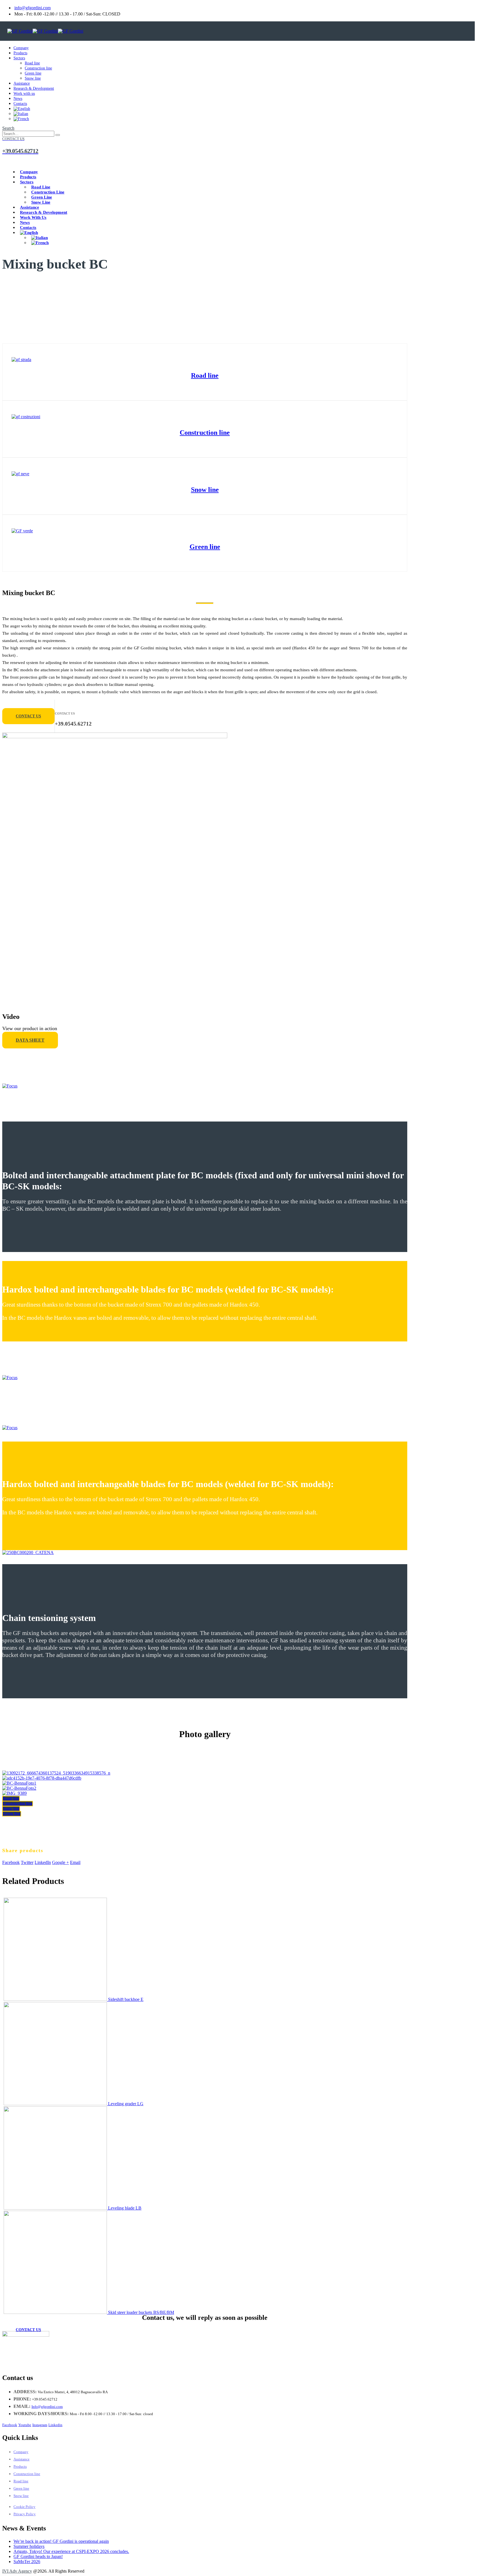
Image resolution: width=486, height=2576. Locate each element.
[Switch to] (22, 109)
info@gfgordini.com (32, 8)
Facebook (11, 1862)
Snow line (33, 78)
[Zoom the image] (205, 360)
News (18, 99)
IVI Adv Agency (17, 2571)
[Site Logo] (45, 31)
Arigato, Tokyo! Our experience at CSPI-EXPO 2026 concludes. (71, 2551)
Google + (60, 1862)
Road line (32, 63)
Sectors (19, 58)
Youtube (25, 2425)
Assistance (22, 83)
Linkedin (55, 2425)
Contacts (20, 104)
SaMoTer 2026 (27, 2562)
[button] (8, 128)
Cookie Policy (24, 2507)
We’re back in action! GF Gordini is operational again (61, 2541)
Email (75, 1862)
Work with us (24, 94)
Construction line (38, 68)
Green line (33, 73)
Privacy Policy (25, 2514)
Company (21, 48)
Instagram (40, 2425)
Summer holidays (29, 2546)
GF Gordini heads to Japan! (38, 2556)
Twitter (27, 1862)
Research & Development (34, 88)
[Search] (58, 135)
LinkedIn (43, 1862)
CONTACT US (28, 716)
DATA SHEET (30, 1040)
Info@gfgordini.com (47, 2407)
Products (20, 53)
